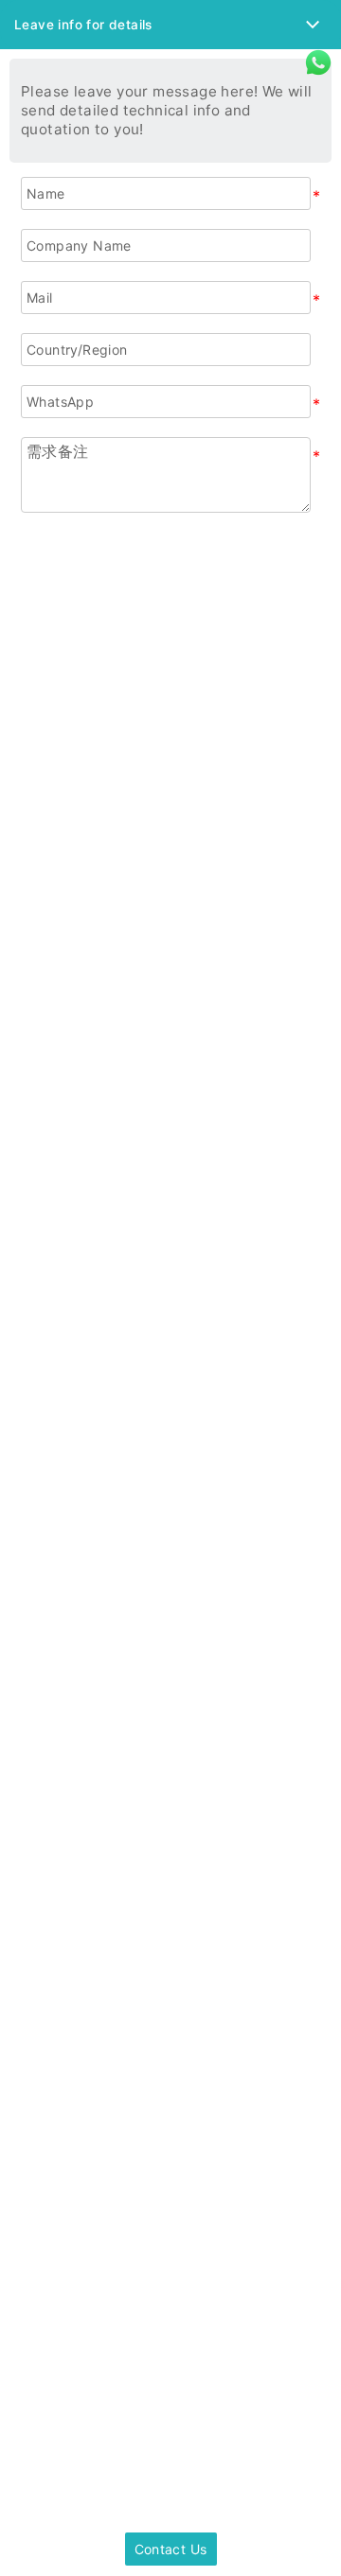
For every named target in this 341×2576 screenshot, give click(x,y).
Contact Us (171, 2549)
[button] (170, 25)
